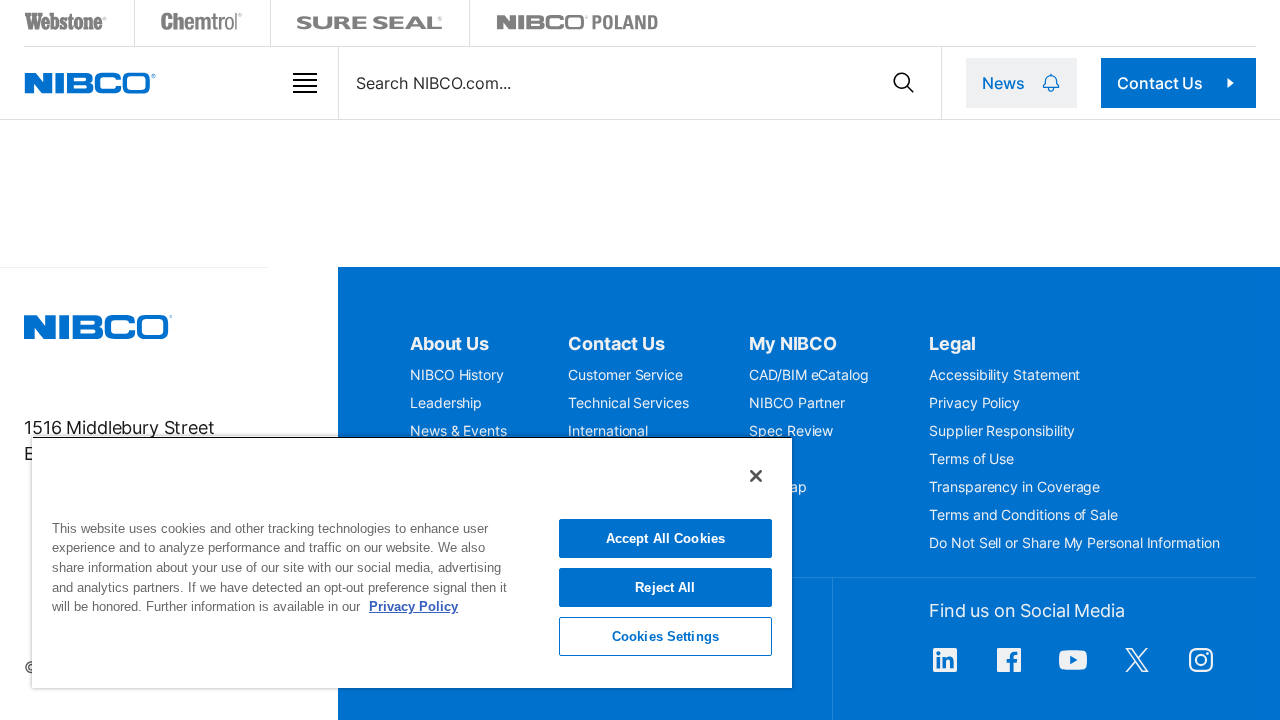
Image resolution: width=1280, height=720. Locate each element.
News (1003, 83)
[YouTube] (1073, 670)
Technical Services (628, 402)
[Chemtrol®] (202, 25)
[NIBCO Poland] (577, 25)
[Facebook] (1009, 670)
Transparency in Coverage (1014, 486)
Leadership (446, 402)
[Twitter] (1137, 670)
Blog (763, 458)
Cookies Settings (665, 636)
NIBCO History (457, 374)
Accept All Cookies (665, 538)
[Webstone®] (66, 25)
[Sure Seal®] (370, 25)
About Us (449, 343)
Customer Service (625, 374)
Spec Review (791, 430)
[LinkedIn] (945, 670)
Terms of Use (971, 458)
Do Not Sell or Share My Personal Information (1074, 542)
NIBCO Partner (797, 402)
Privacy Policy (974, 402)
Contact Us (1160, 83)
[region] (412, 562)
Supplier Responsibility (1002, 430)
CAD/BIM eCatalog (809, 374)
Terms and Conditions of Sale (1023, 514)
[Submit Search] (903, 83)
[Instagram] (1201, 670)
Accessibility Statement (1004, 374)
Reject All (665, 587)
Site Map (777, 486)
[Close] (756, 476)
